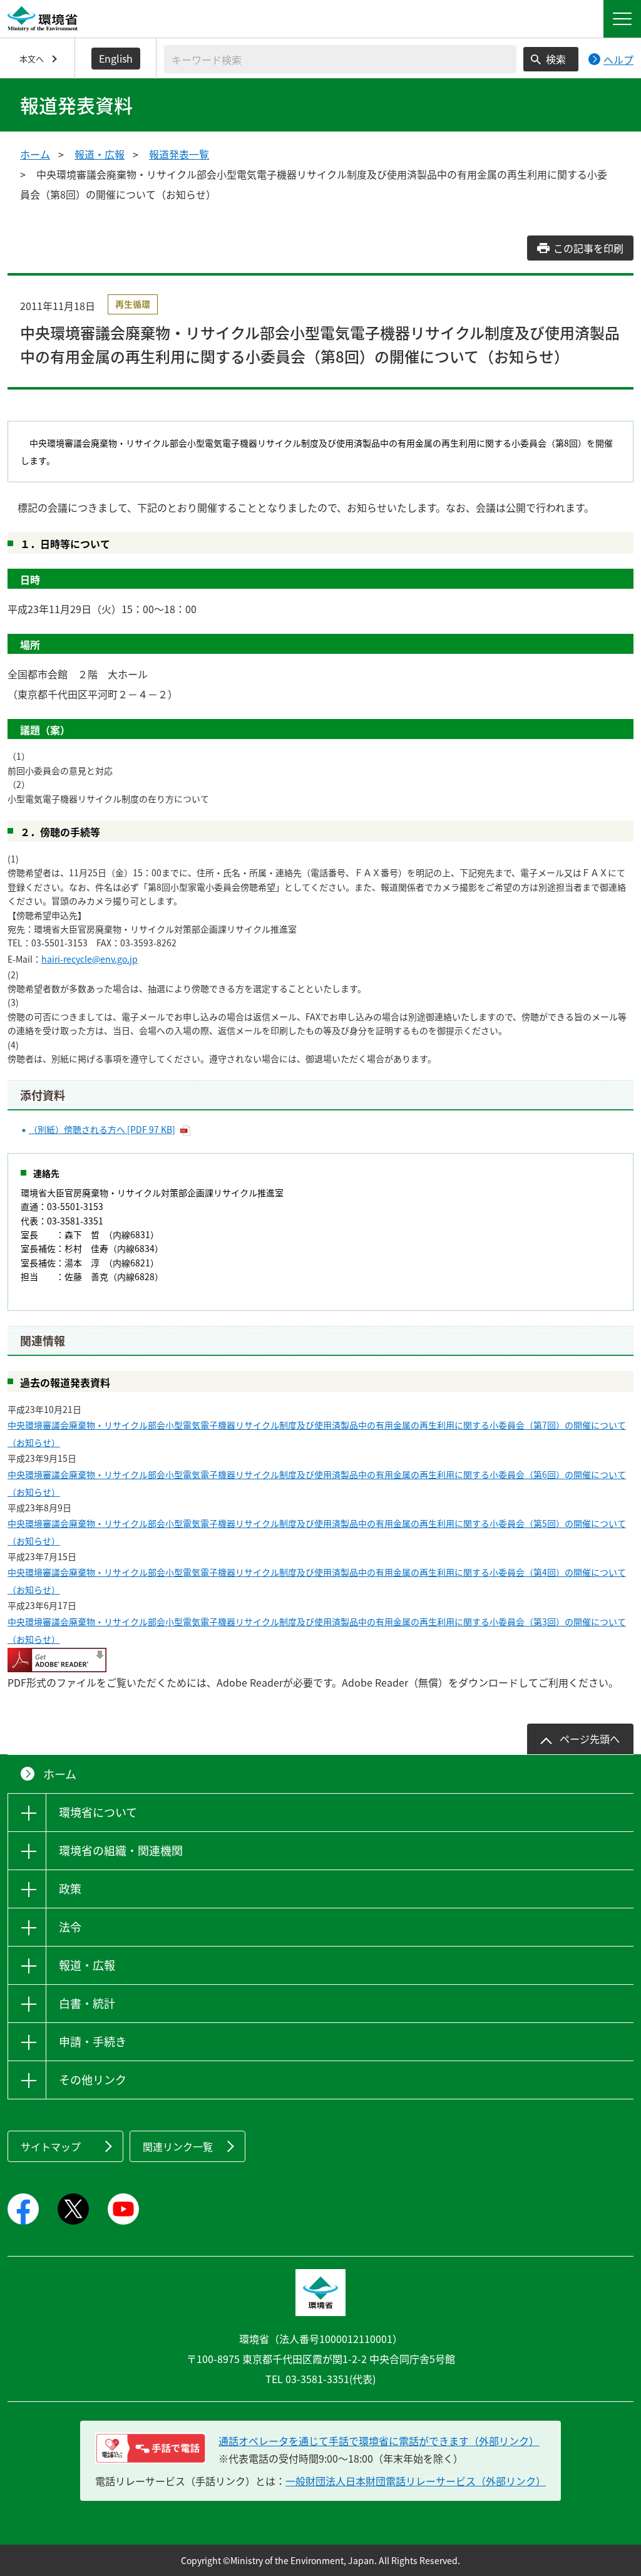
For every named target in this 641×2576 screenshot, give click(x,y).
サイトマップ (51, 2146)
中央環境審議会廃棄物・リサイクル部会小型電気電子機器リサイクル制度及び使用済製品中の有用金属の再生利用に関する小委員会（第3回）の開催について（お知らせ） (317, 1630)
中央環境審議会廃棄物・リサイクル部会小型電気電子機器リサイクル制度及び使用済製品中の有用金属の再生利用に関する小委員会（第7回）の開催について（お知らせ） (317, 1434)
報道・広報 (100, 154)
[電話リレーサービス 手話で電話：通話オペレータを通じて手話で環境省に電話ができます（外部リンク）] (151, 2448)
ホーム (35, 154)
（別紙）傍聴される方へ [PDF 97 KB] (102, 1129)
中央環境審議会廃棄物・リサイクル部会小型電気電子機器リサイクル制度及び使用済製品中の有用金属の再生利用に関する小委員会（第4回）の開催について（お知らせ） (317, 1581)
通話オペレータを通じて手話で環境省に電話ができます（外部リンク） (379, 2441)
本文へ (32, 59)
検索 (556, 59)
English (116, 58)
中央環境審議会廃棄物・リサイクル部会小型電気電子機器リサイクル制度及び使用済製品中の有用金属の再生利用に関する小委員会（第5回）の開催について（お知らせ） (317, 1532)
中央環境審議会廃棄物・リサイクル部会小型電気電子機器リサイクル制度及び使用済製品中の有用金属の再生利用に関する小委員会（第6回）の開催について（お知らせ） (317, 1483)
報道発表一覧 (179, 154)
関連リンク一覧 (178, 2146)
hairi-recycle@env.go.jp (90, 959)
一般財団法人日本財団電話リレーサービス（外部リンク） (416, 2481)
